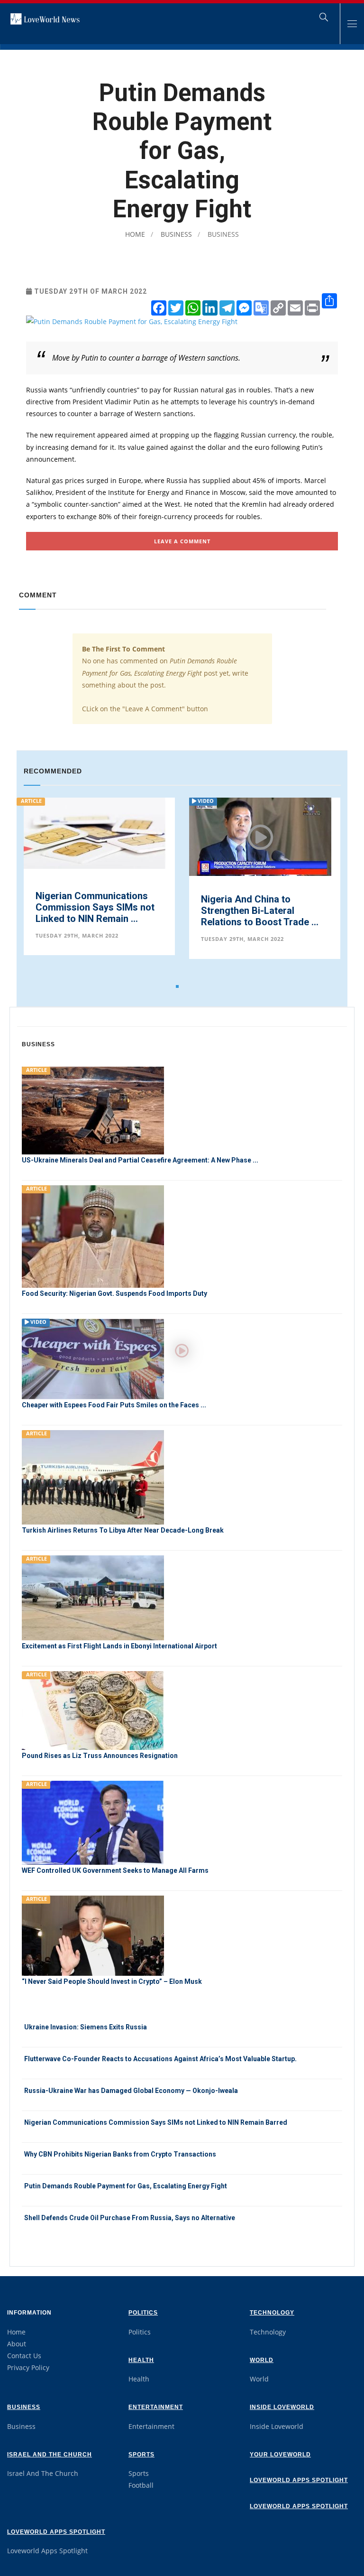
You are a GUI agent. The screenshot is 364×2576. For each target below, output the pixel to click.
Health (141, 2360)
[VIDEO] (93, 1358)
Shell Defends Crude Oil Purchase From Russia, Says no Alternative (130, 2218)
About (17, 2344)
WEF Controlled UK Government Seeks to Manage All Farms (115, 1870)
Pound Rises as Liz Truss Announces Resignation (100, 1756)
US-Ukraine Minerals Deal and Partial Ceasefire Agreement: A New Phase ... (140, 1160)
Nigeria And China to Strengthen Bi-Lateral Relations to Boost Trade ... (260, 911)
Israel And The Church (50, 2455)
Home (135, 234)
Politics (143, 2313)
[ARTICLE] (93, 1110)
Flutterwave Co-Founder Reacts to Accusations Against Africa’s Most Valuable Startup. (160, 2059)
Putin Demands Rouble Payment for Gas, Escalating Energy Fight (126, 2186)
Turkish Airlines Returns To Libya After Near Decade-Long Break (123, 1530)
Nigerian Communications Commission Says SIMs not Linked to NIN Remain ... (95, 907)
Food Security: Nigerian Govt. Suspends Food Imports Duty (114, 1293)
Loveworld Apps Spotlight (299, 2480)
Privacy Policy (28, 2367)
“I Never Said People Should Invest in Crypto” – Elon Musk (112, 1981)
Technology (272, 2313)
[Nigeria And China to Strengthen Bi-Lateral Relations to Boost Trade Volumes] (260, 837)
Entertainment (156, 2407)
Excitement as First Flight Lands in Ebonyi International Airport (119, 1646)
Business (175, 234)
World (262, 2360)
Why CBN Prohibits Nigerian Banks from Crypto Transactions (120, 2154)
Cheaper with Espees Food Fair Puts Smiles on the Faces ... (114, 1405)
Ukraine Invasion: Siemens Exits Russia (86, 2027)
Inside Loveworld (282, 2407)
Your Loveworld (280, 2455)
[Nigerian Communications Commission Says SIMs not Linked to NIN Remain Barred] (95, 832)
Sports (141, 2455)
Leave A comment (182, 541)
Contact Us (24, 2356)
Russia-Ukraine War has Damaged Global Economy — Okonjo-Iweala (131, 2091)
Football (141, 2485)
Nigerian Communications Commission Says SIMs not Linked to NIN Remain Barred (156, 2122)
